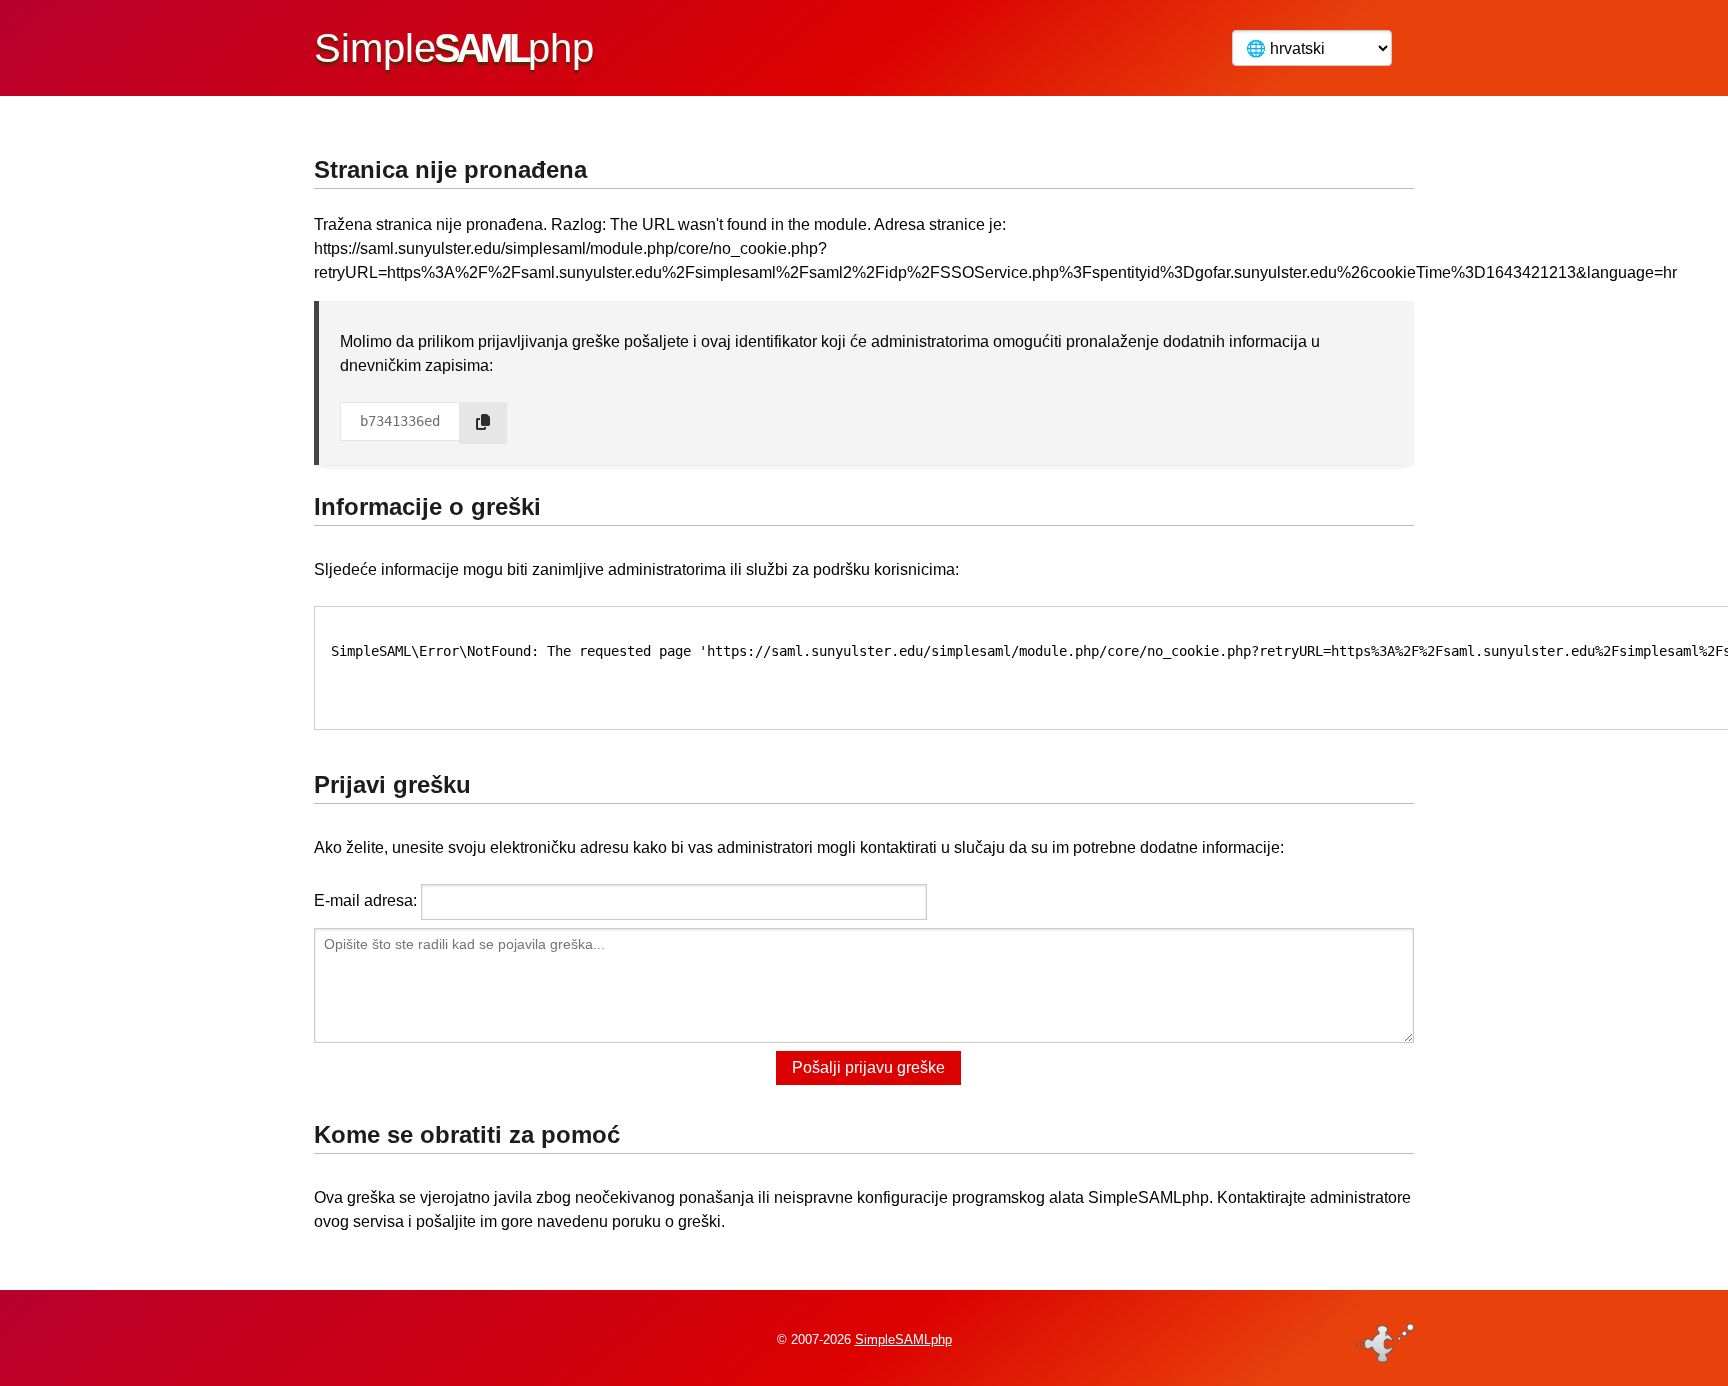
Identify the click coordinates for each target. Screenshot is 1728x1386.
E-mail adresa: (365, 900)
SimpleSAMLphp (903, 1339)
